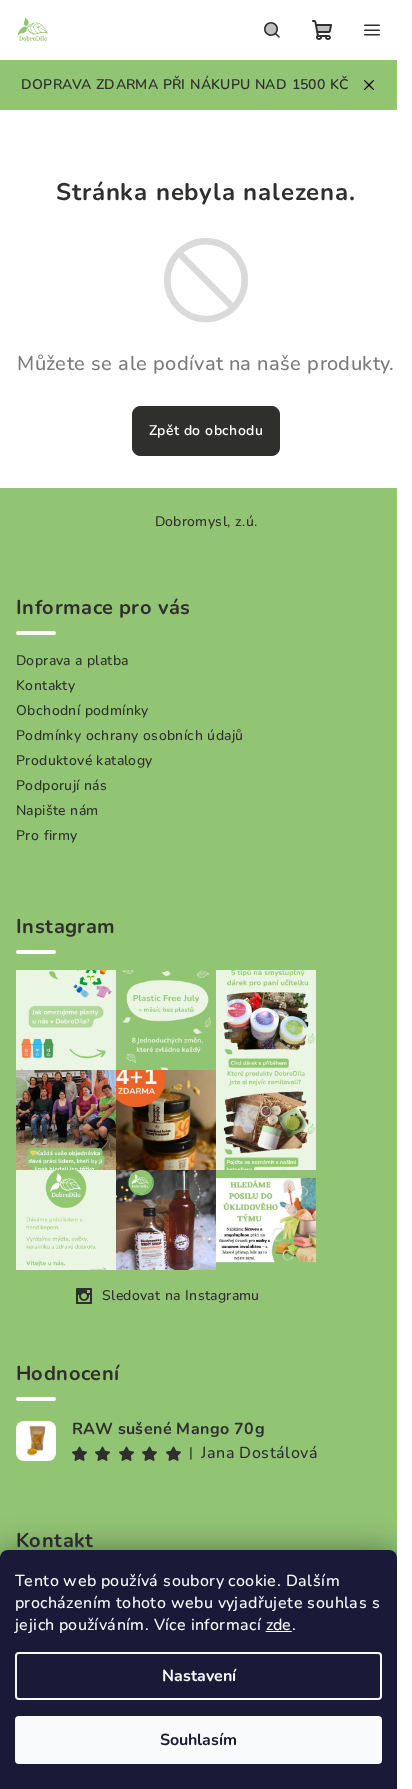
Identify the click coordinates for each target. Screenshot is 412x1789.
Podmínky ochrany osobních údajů (129, 735)
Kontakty (45, 685)
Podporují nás (61, 785)
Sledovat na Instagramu (181, 1295)
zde (279, 1625)
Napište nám (57, 810)
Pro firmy (47, 835)
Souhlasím (198, 1740)
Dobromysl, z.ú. (206, 521)
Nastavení (199, 1676)
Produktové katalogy (84, 760)
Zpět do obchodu (206, 430)
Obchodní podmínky (82, 710)
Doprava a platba (72, 660)
